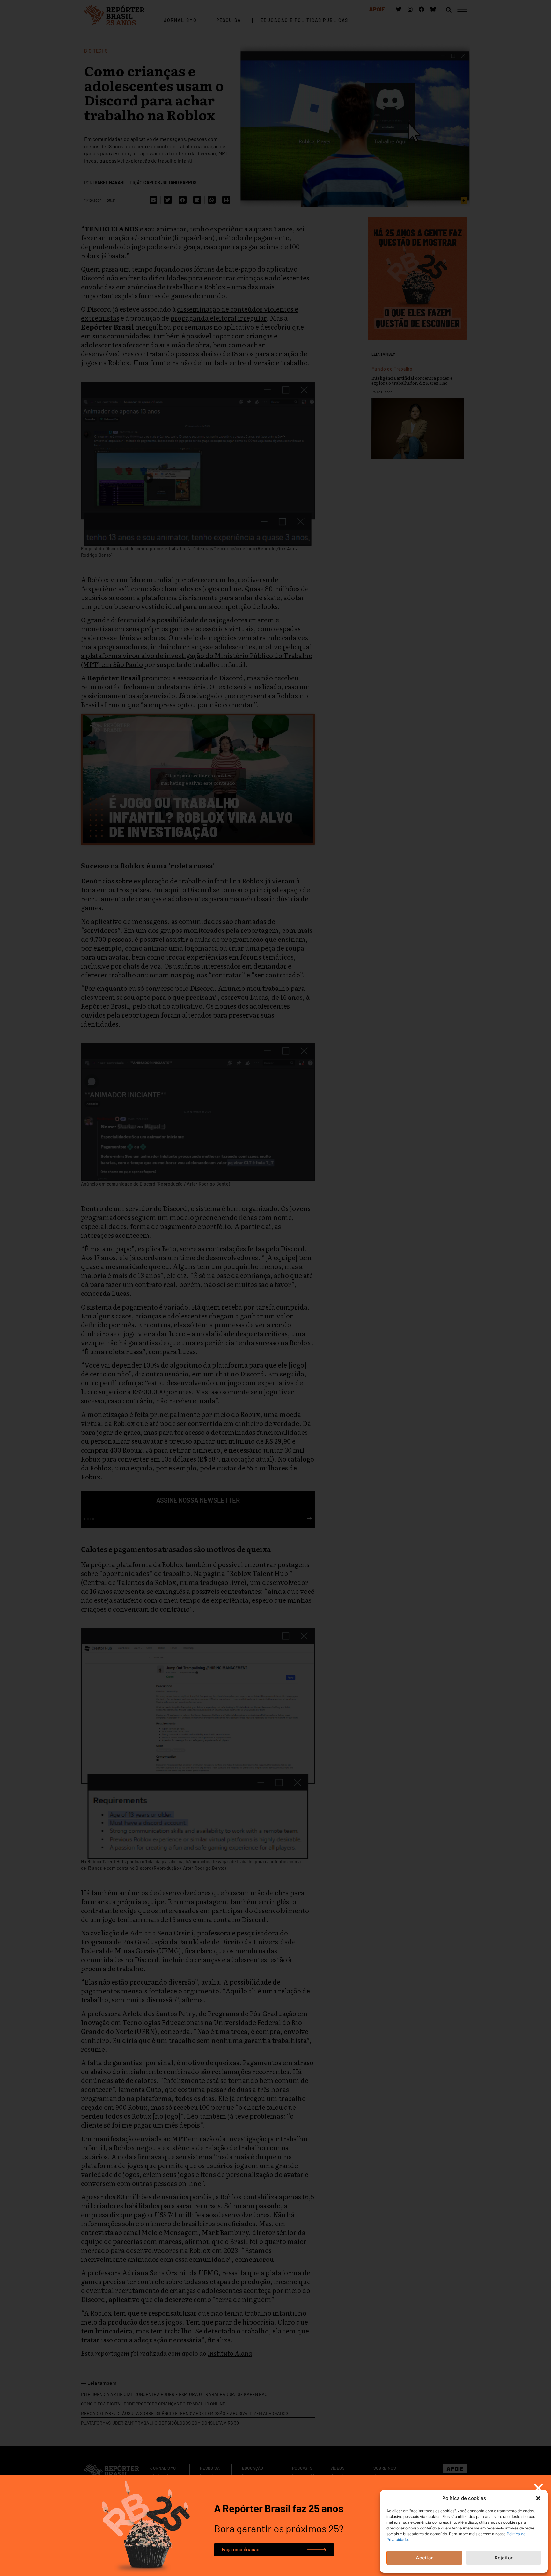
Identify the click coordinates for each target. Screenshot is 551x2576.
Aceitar (424, 2558)
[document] (275, 1288)
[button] (538, 2498)
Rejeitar (504, 2558)
